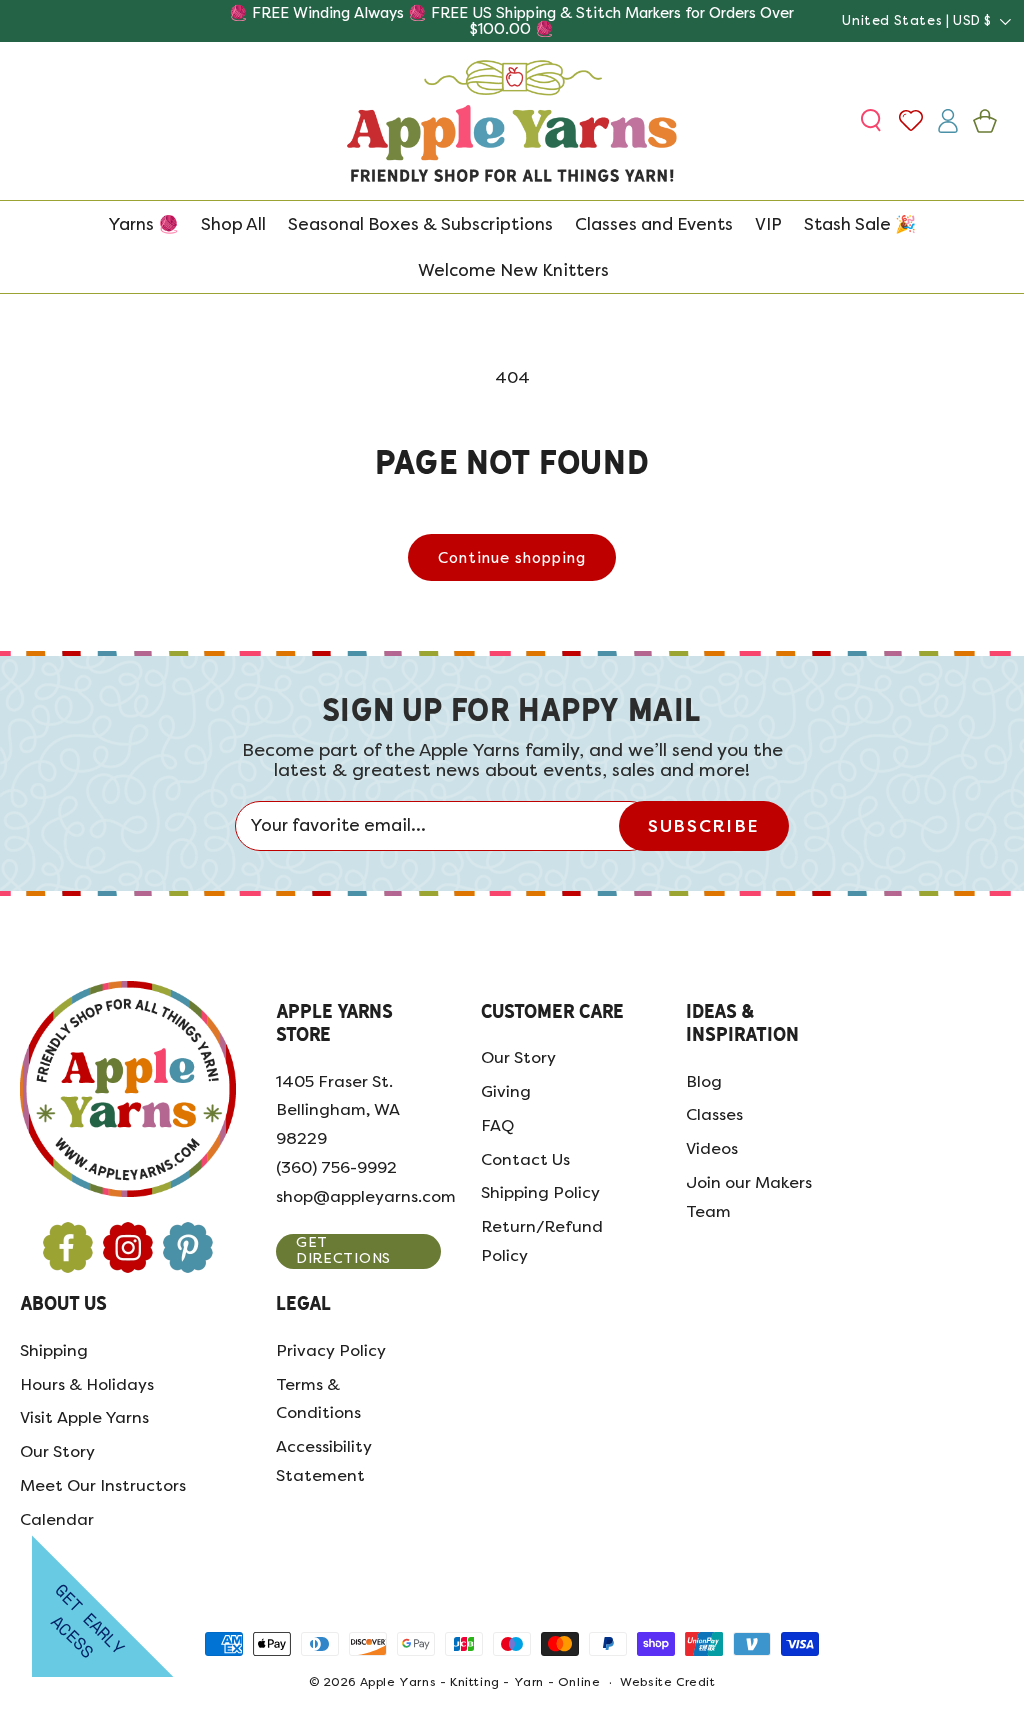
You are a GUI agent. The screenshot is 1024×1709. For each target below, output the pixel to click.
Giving (506, 1091)
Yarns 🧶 (143, 224)
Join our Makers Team (749, 1197)
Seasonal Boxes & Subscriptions (420, 224)
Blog (704, 1081)
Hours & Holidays (87, 1384)
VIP (768, 224)
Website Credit (667, 1682)
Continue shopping (512, 558)
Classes (714, 1114)
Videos (712, 1148)
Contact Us (525, 1159)
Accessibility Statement (324, 1461)
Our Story (518, 1057)
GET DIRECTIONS (343, 1251)
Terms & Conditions (318, 1399)
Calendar (57, 1519)
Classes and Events (654, 224)
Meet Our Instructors (103, 1485)
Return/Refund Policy (542, 1241)
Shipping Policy (540, 1192)
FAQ (497, 1125)
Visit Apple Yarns (84, 1417)
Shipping (54, 1350)
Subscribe (703, 826)
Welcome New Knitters (513, 270)
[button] (873, 121)
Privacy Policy (331, 1350)
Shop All (233, 224)
